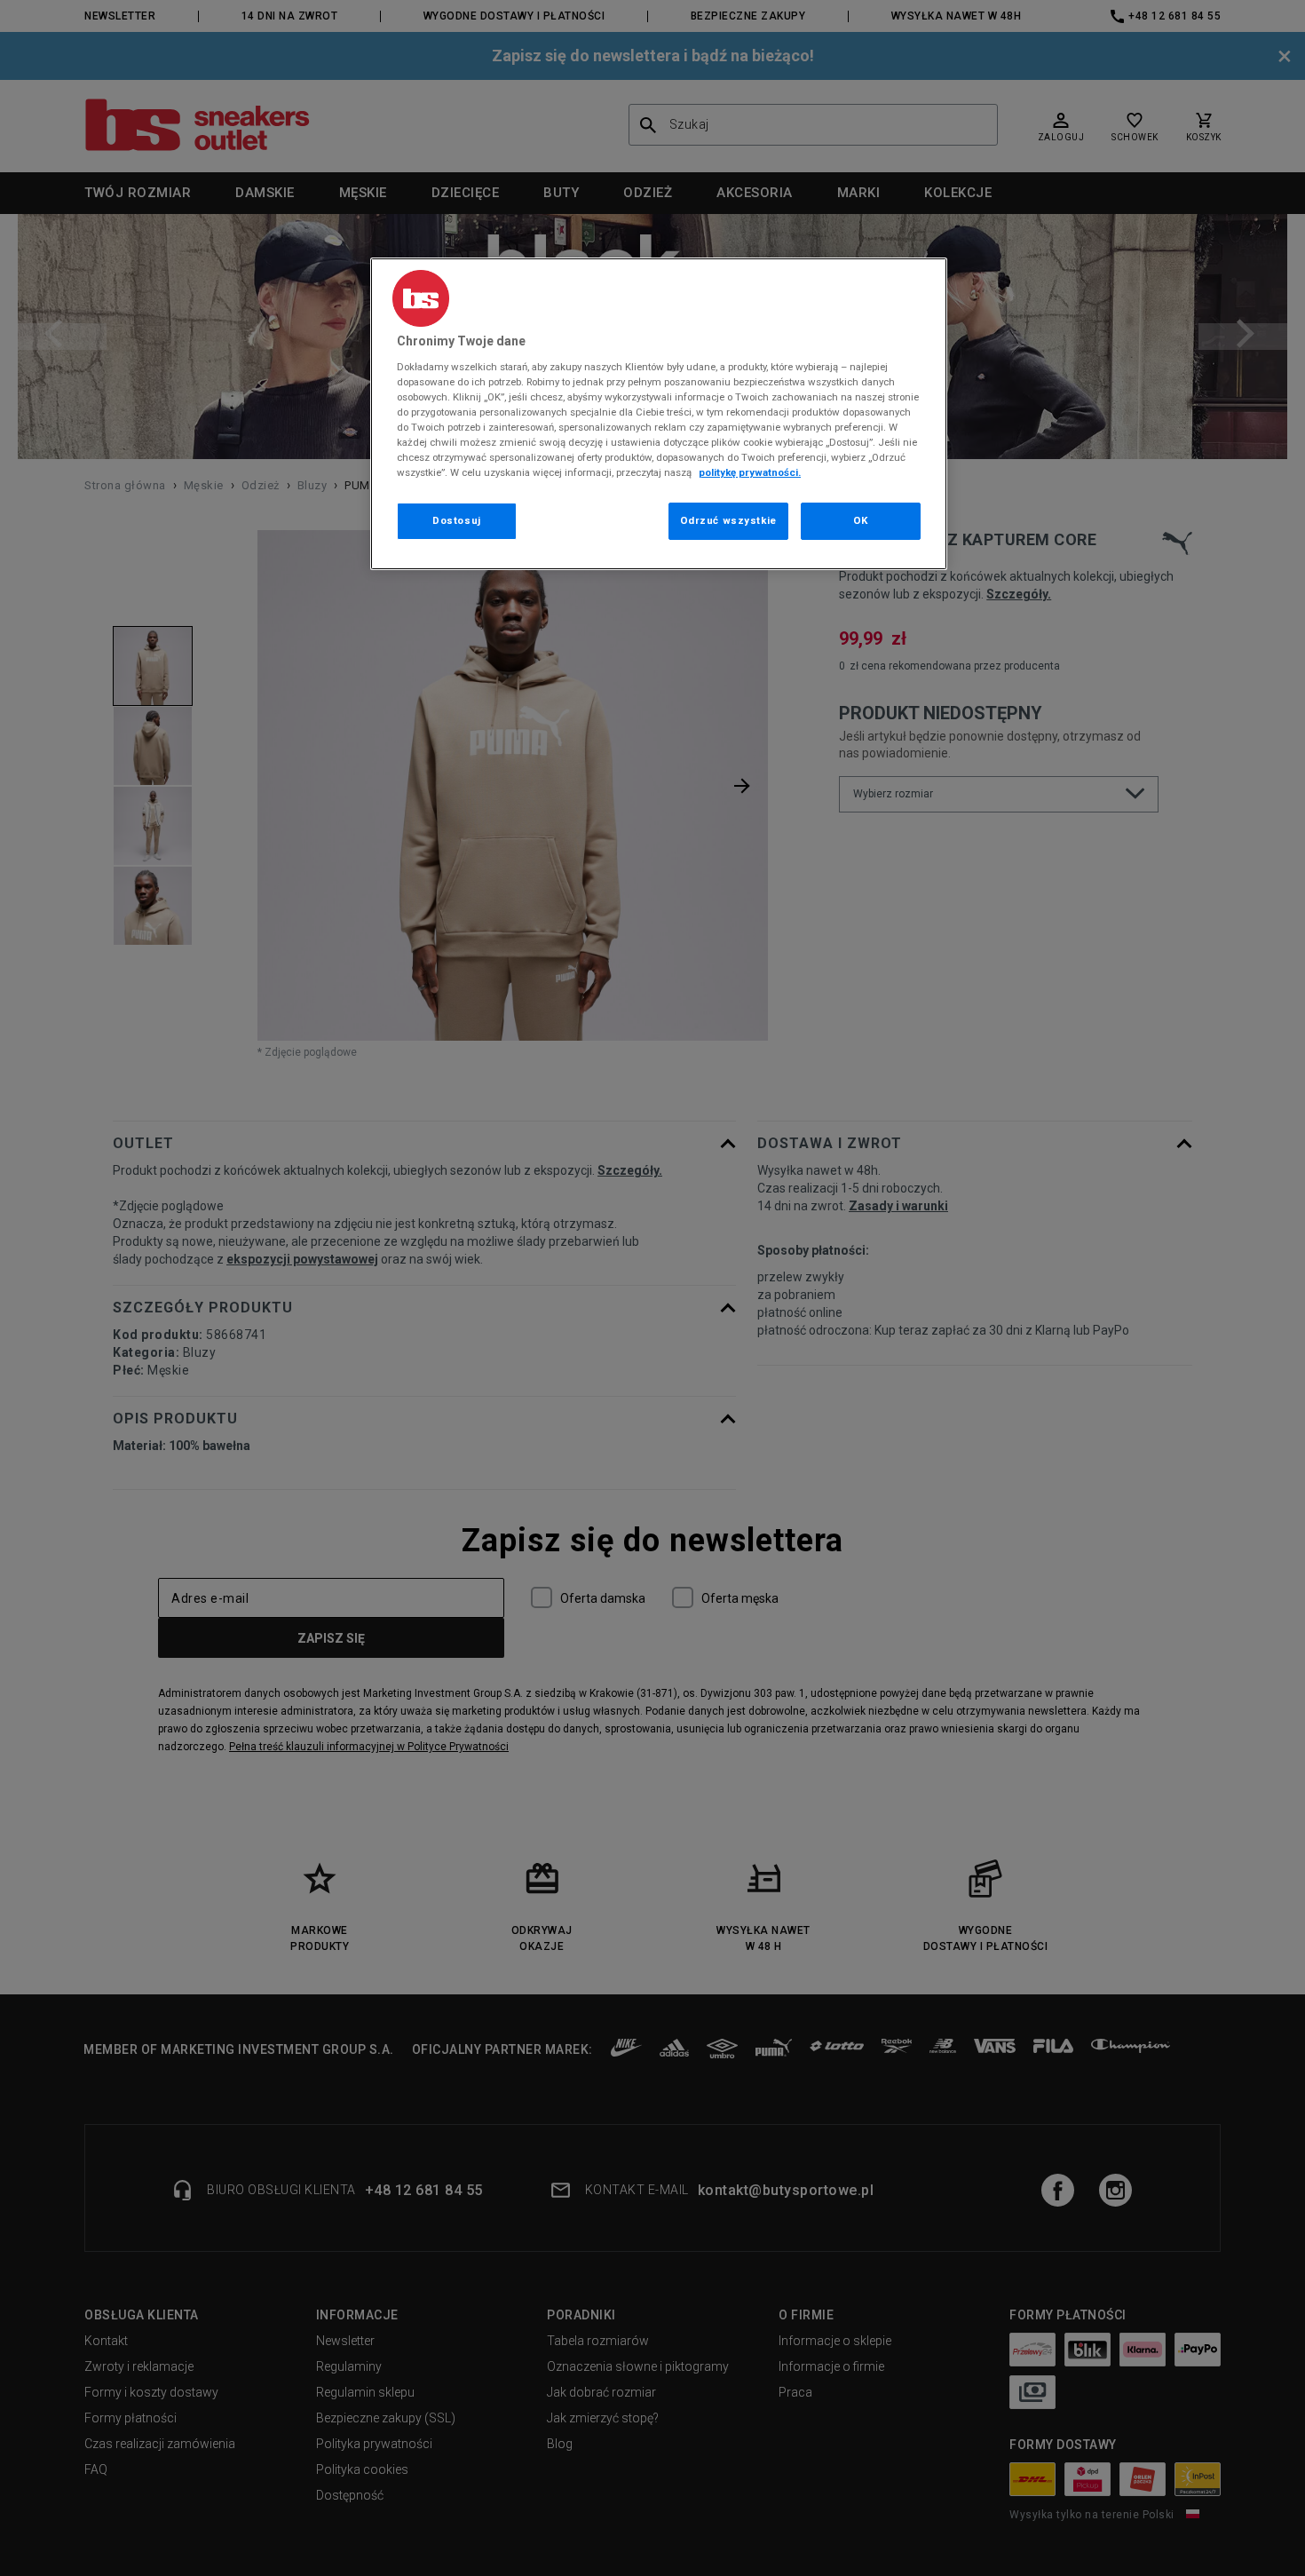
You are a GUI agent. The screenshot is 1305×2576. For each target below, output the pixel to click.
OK (861, 520)
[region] (659, 414)
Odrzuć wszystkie (728, 520)
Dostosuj (457, 520)
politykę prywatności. (750, 472)
